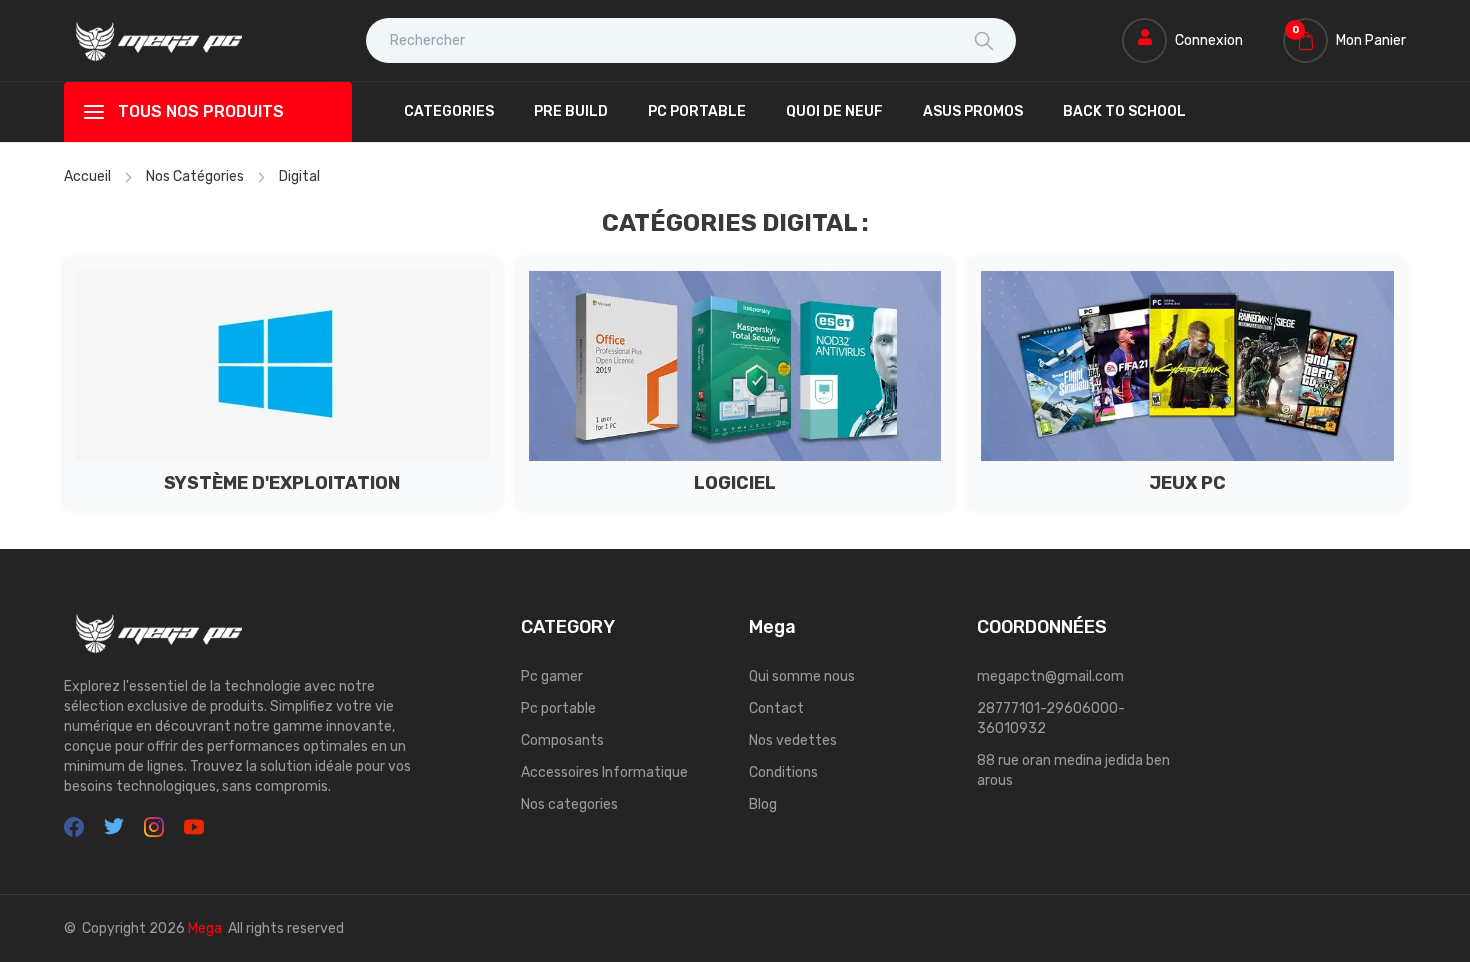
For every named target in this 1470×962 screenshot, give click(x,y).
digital (299, 176)
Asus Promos (973, 111)
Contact (776, 708)
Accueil (87, 176)
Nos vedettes (793, 740)
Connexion (1209, 40)
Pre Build (571, 111)
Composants (562, 740)
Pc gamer (552, 676)
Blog (763, 804)
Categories (449, 111)
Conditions (783, 772)
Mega (205, 928)
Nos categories (569, 804)
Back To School (1124, 111)
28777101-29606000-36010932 (1051, 718)
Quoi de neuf (834, 111)
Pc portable (558, 708)
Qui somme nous (802, 676)
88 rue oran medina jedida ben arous (1073, 770)
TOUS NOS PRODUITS (201, 111)
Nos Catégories (195, 176)
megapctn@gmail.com (1050, 676)
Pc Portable (697, 111)
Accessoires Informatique (604, 772)
